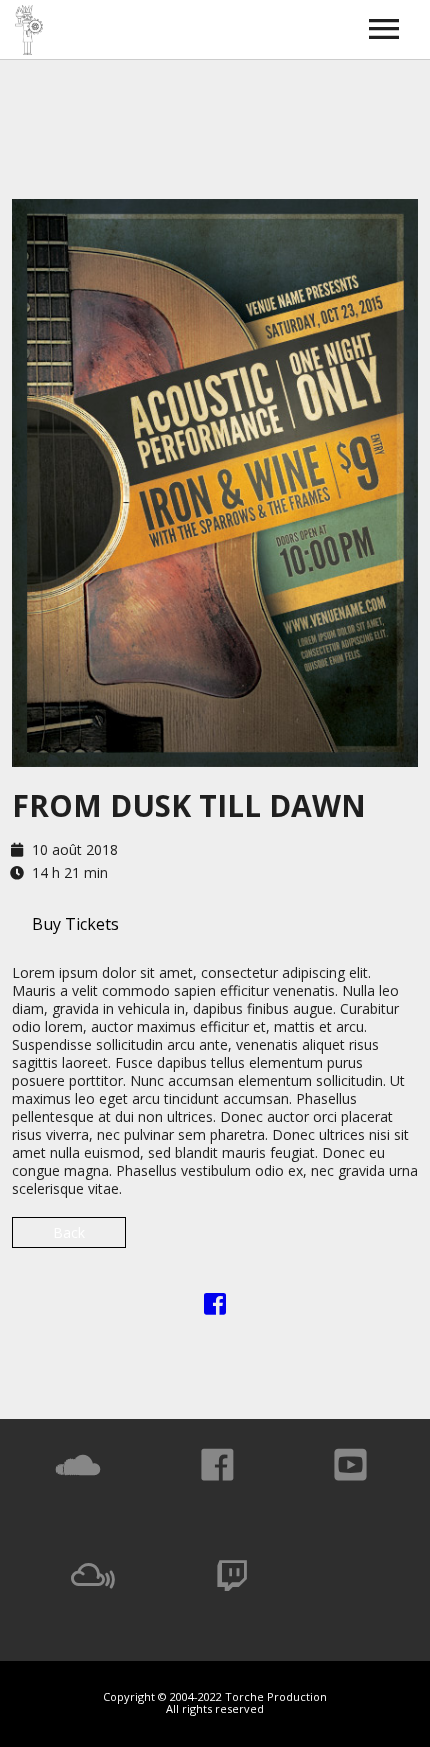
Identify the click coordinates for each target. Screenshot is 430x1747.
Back (69, 1232)
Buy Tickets (75, 924)
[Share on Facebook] (215, 1307)
